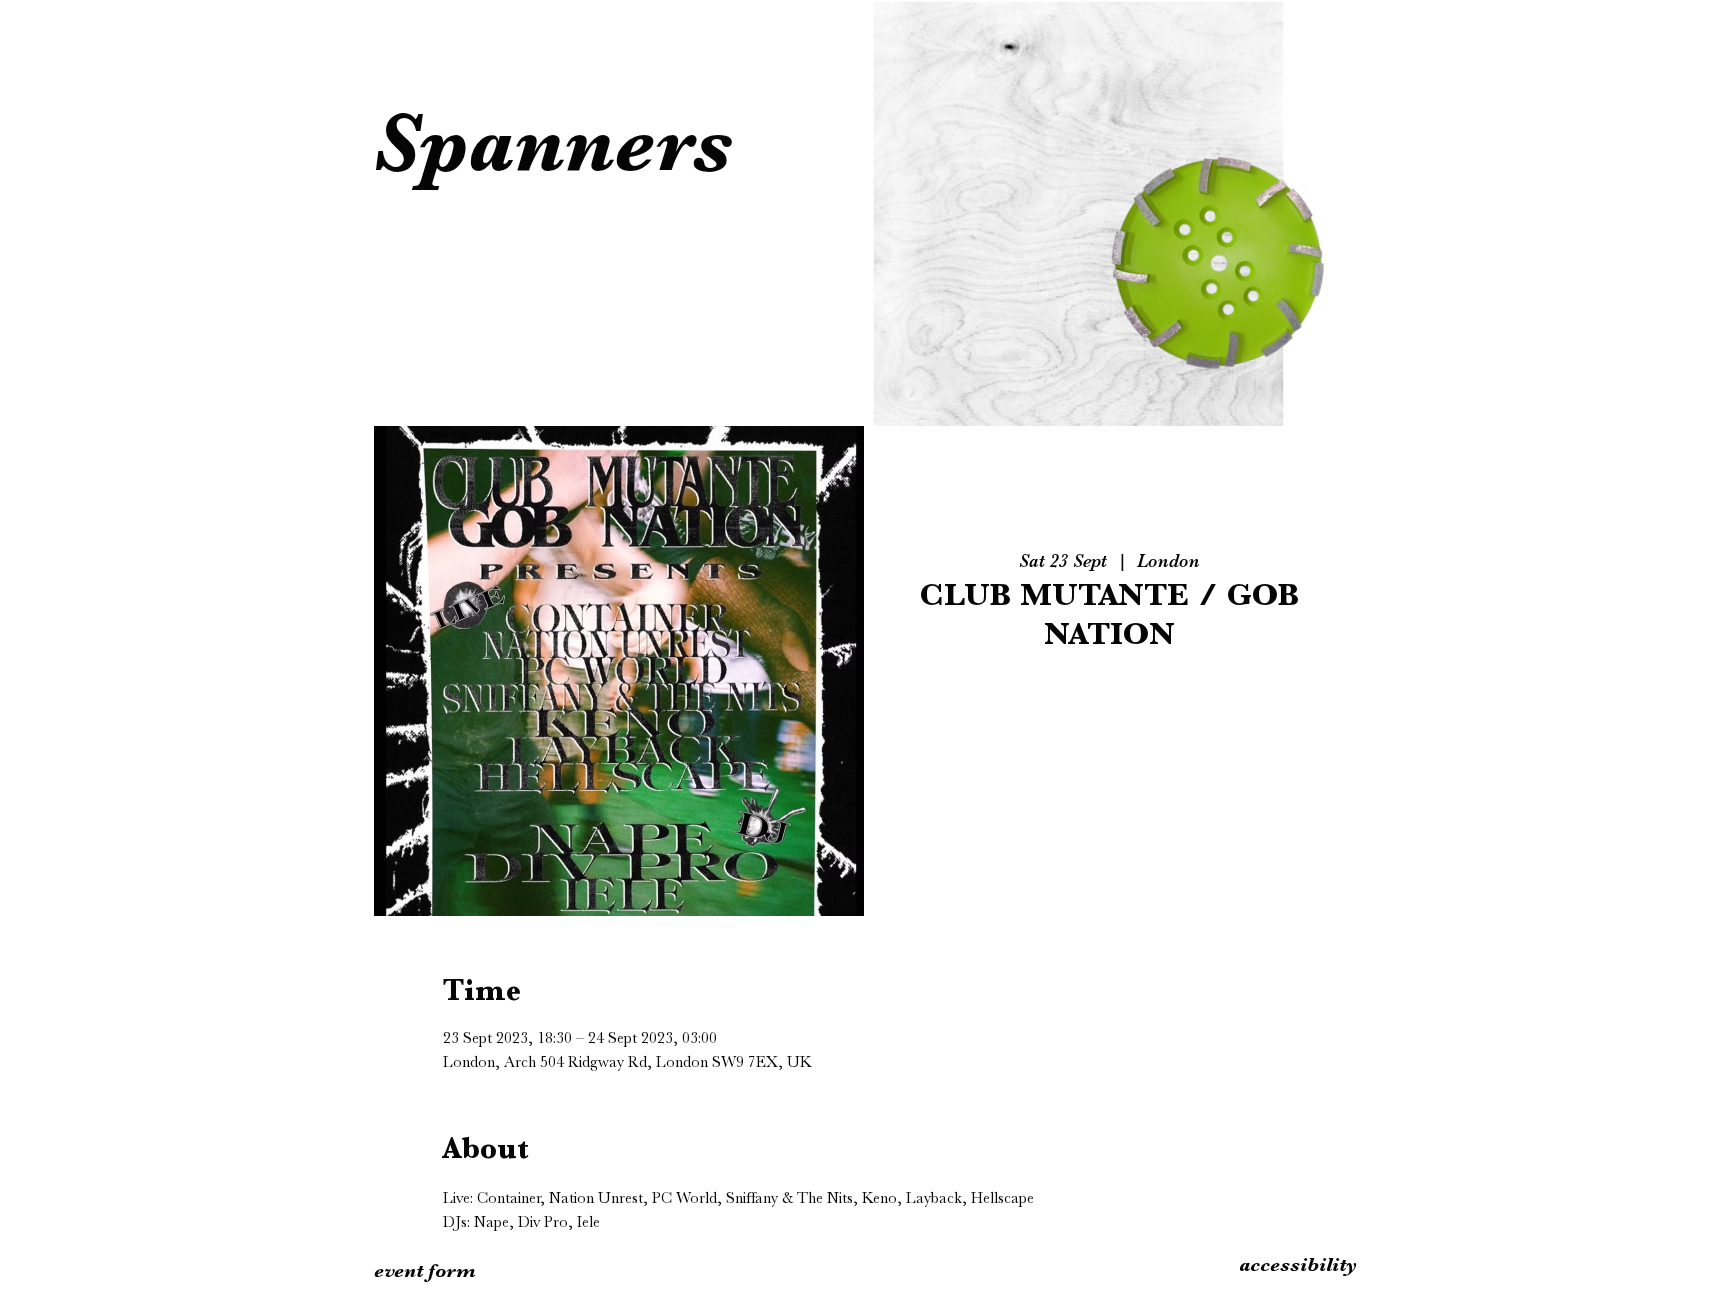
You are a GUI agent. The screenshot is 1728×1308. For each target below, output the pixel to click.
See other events (1109, 756)
